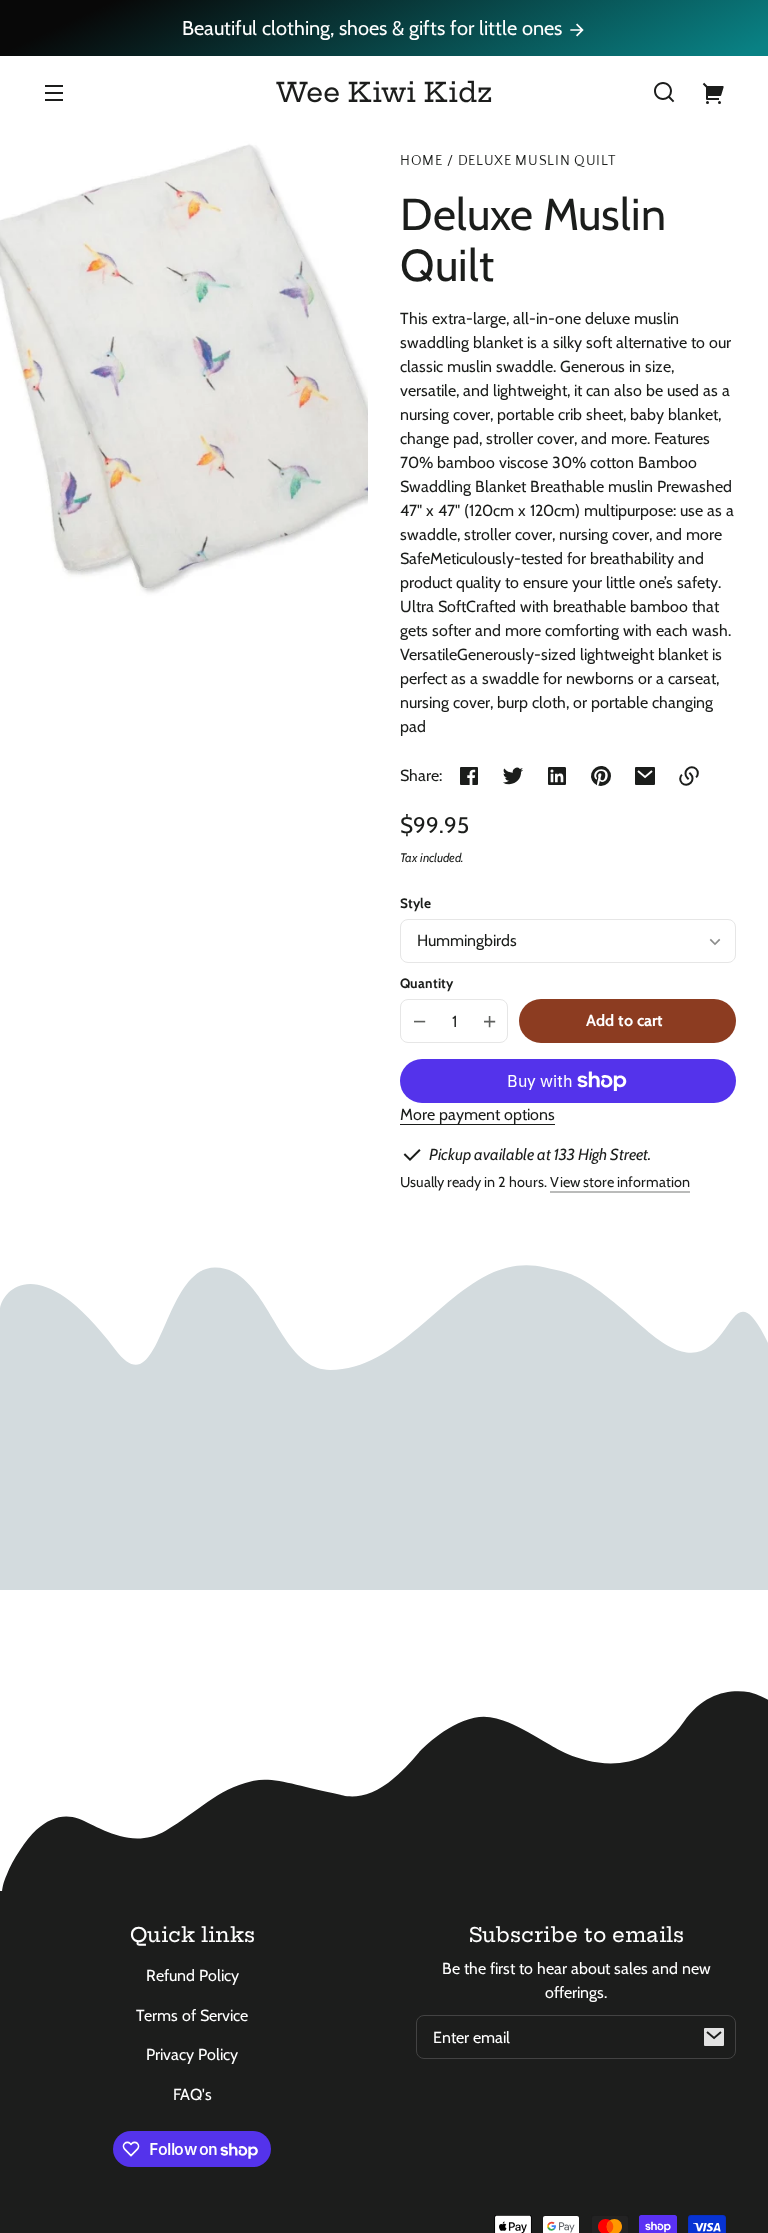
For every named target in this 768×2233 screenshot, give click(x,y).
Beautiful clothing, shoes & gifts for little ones (374, 28)
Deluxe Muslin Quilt (537, 161)
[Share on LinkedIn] (557, 776)
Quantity (426, 983)
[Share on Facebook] (469, 776)
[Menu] (54, 92)
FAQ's (192, 2094)
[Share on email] (645, 776)
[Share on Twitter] (513, 776)
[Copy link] (689, 776)
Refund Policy (192, 1975)
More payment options (477, 1114)
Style (415, 903)
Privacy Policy (192, 2054)
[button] (664, 92)
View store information (620, 1182)
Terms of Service (192, 2015)
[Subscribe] (714, 2037)
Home (421, 161)
